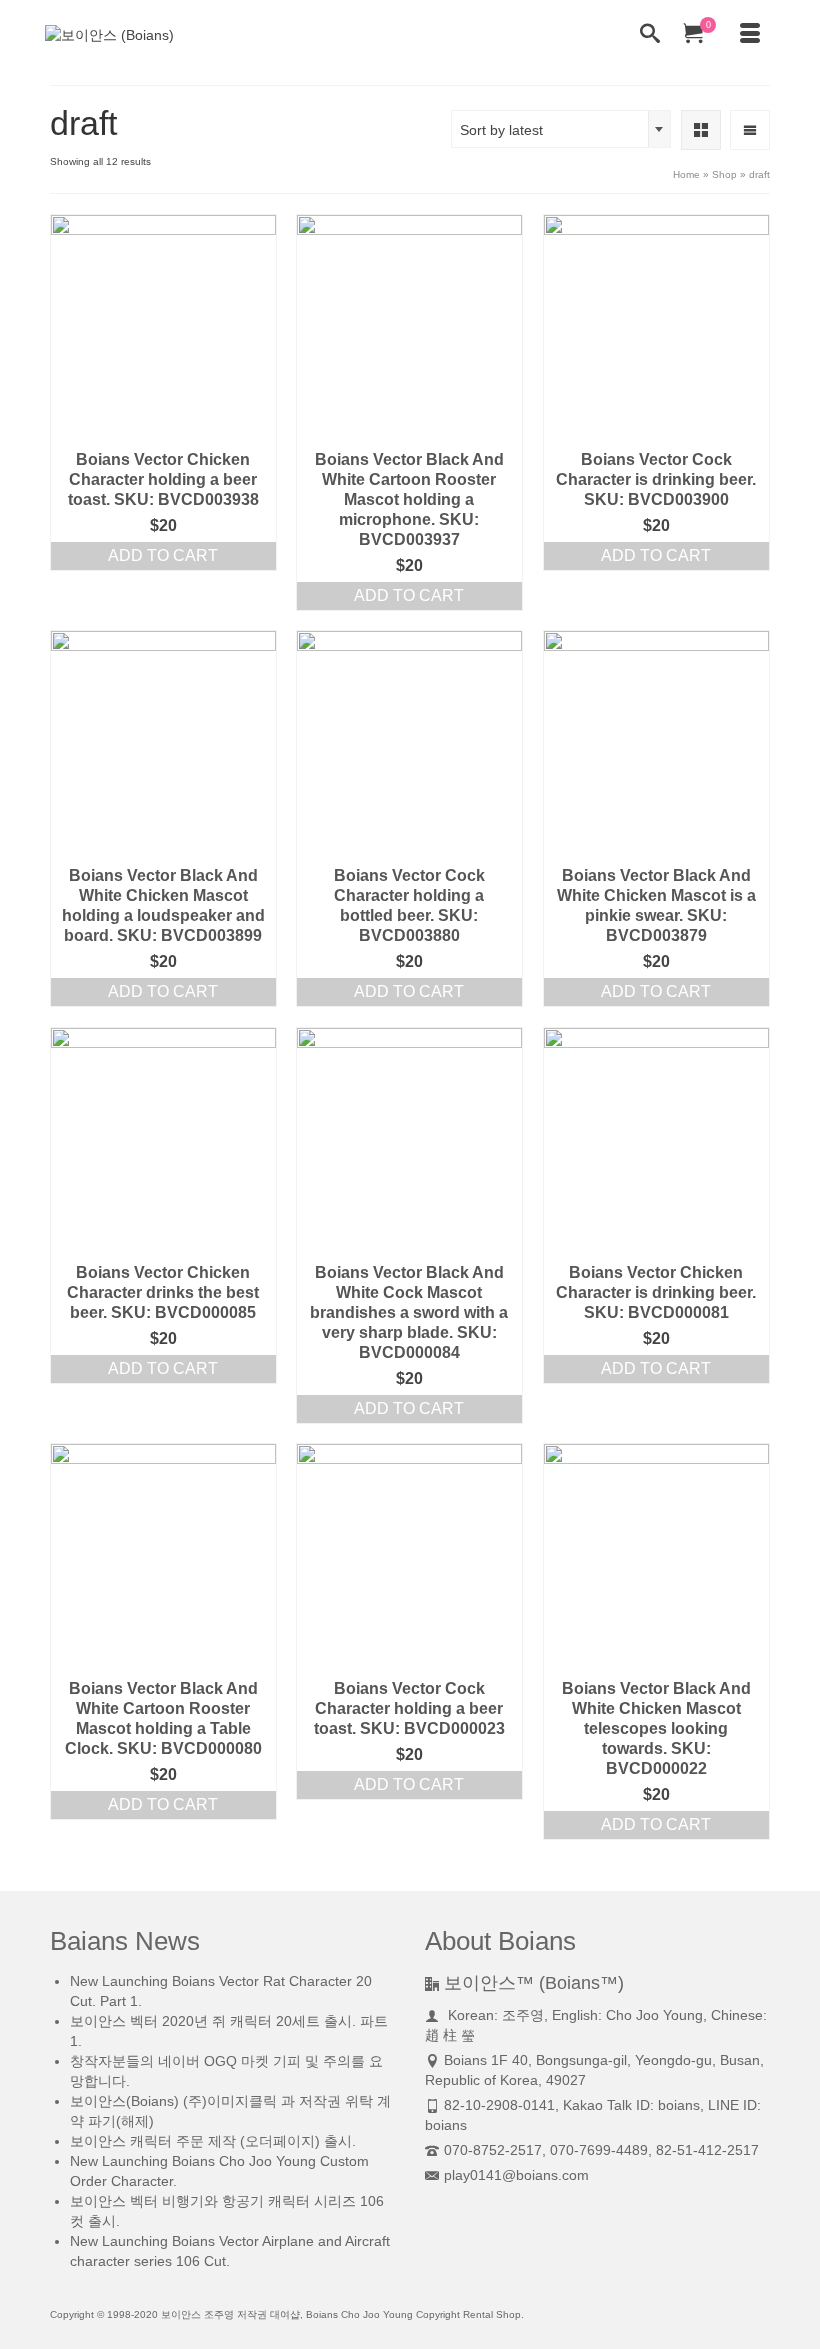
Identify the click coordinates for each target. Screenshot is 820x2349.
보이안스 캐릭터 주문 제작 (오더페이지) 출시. (213, 2141)
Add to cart (163, 555)
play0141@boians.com (516, 2175)
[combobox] (561, 129)
